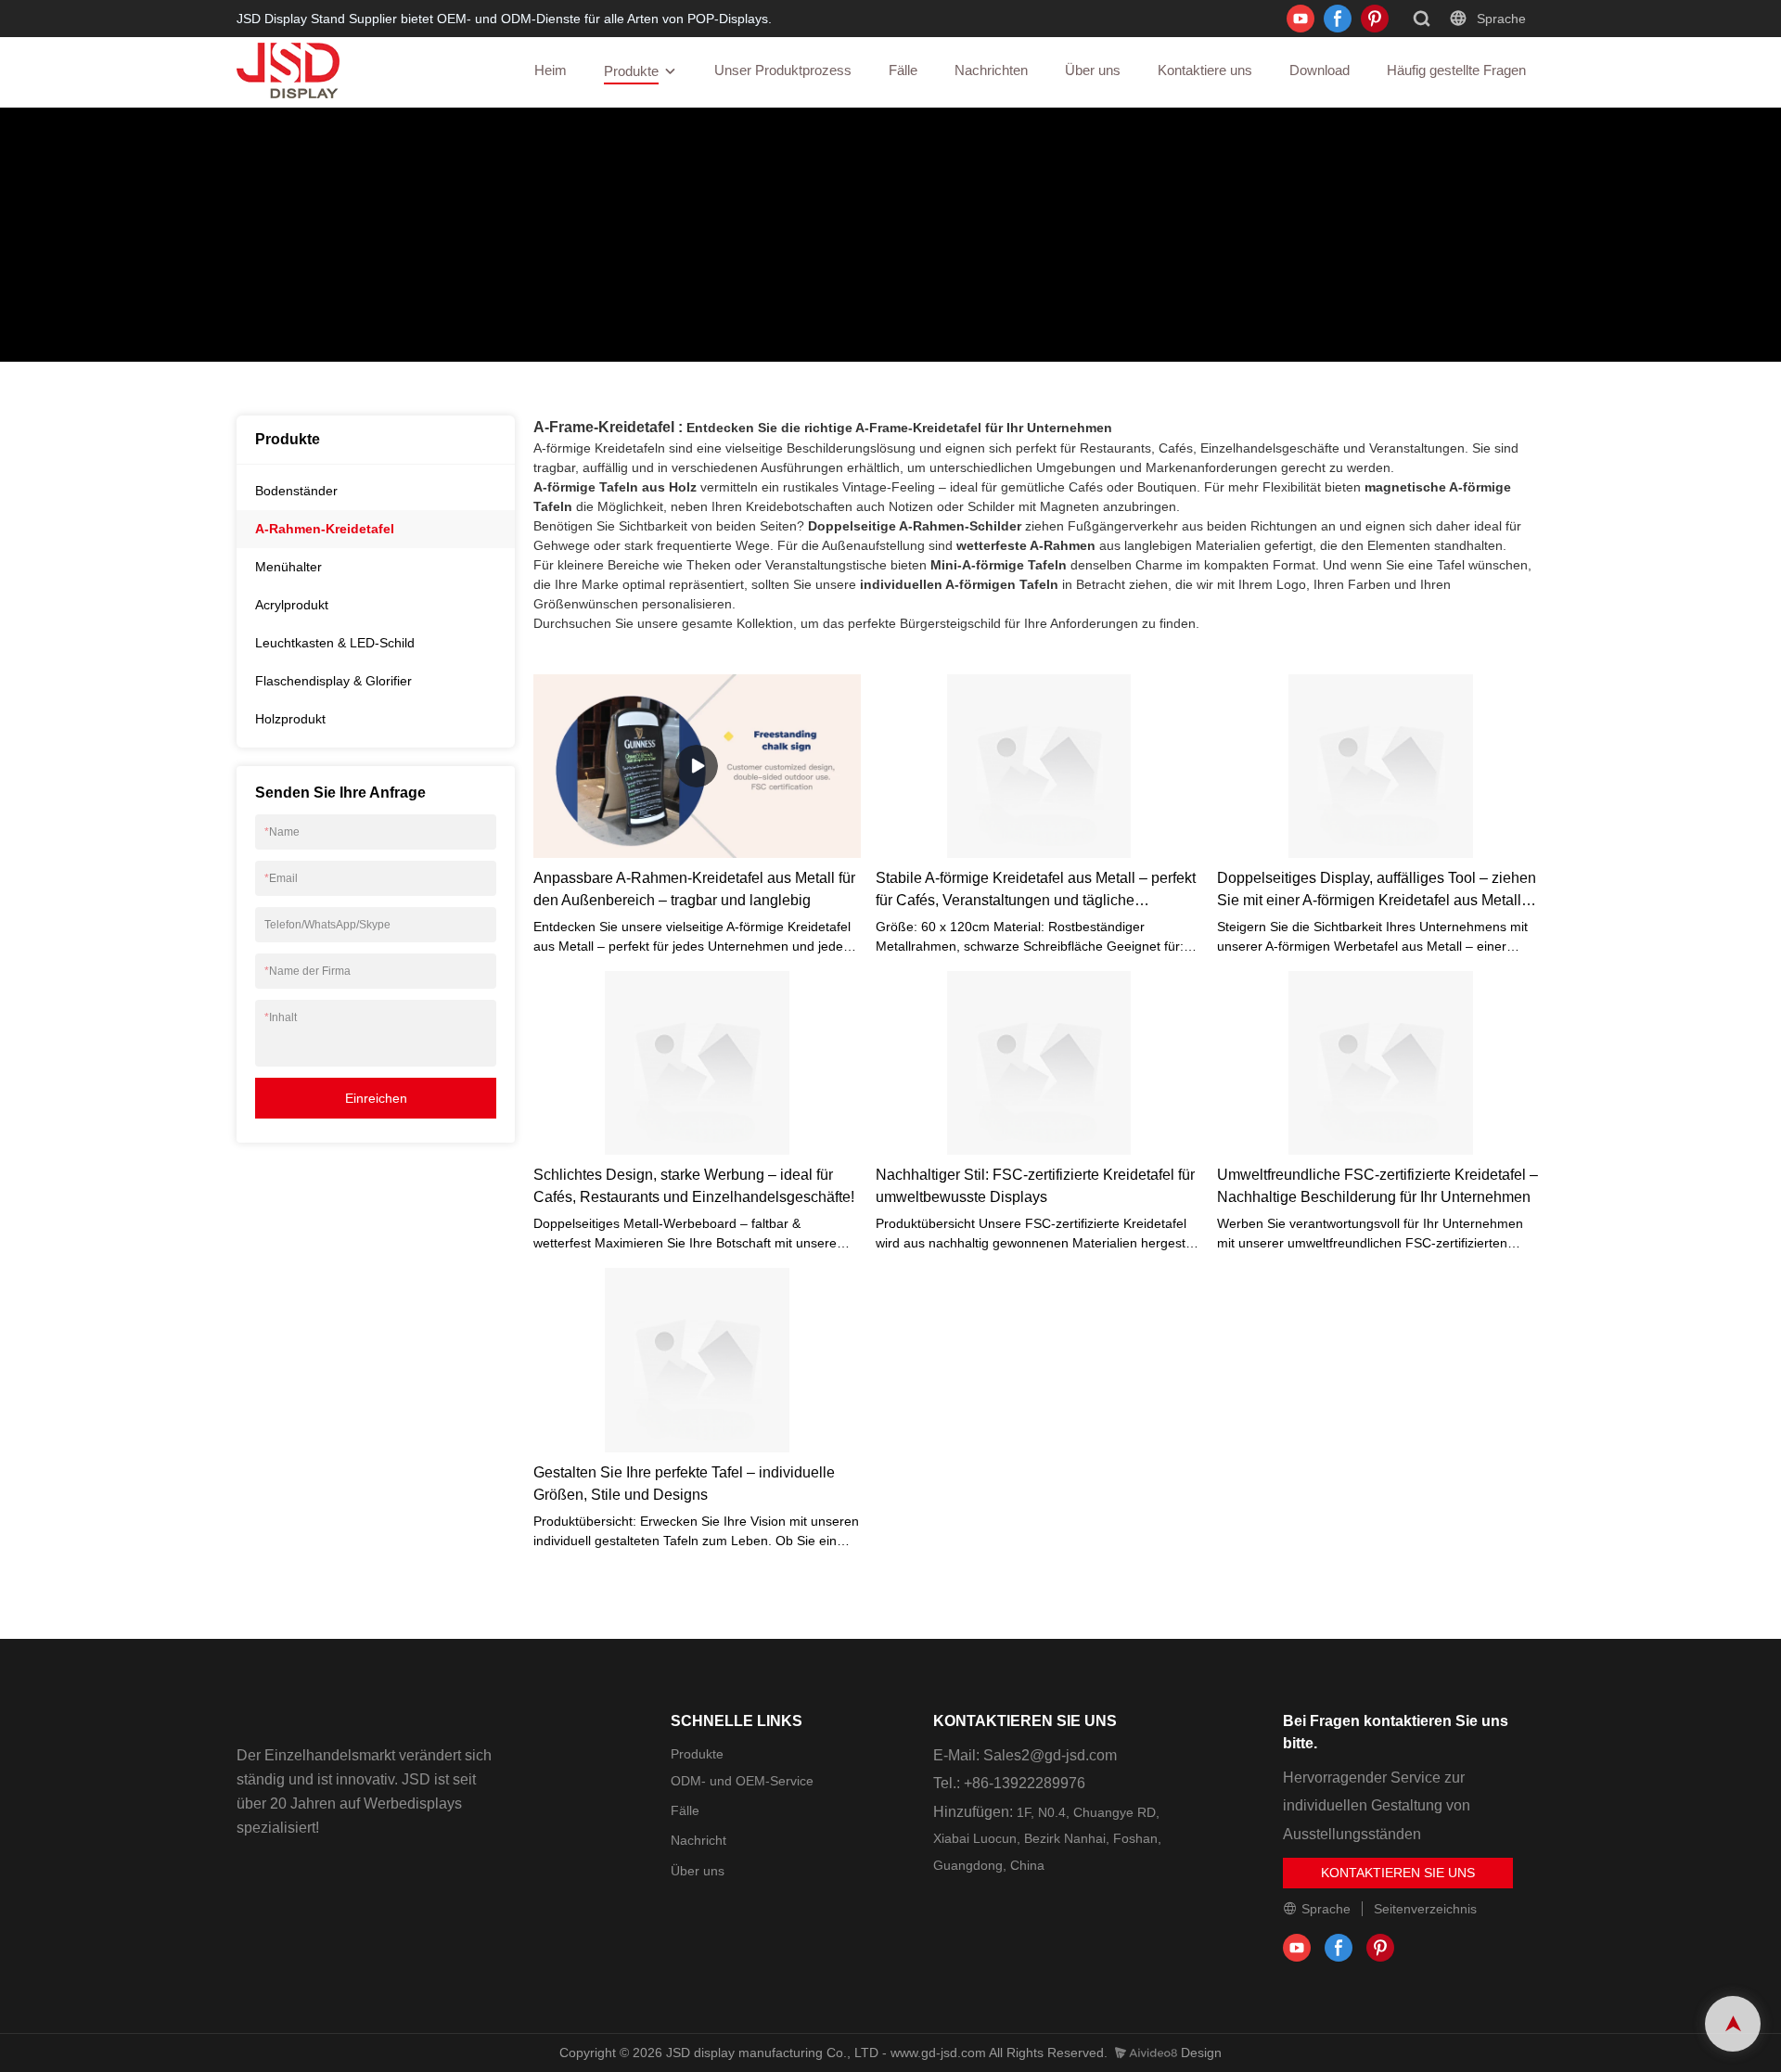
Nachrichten (991, 70)
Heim (551, 70)
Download (1320, 70)
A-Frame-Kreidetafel (604, 427)
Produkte (631, 71)
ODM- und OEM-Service (742, 1781)
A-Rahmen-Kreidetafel (414, 281)
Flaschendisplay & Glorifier (333, 681)
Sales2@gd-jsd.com (1050, 1755)
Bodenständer (296, 491)
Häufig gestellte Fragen (1456, 70)
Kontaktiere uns (1205, 70)
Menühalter (288, 567)
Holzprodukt (290, 719)
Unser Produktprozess (783, 70)
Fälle (903, 70)
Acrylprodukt (292, 605)
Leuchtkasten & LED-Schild (335, 643)
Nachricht (698, 1840)
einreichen (376, 1098)
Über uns (1093, 70)
